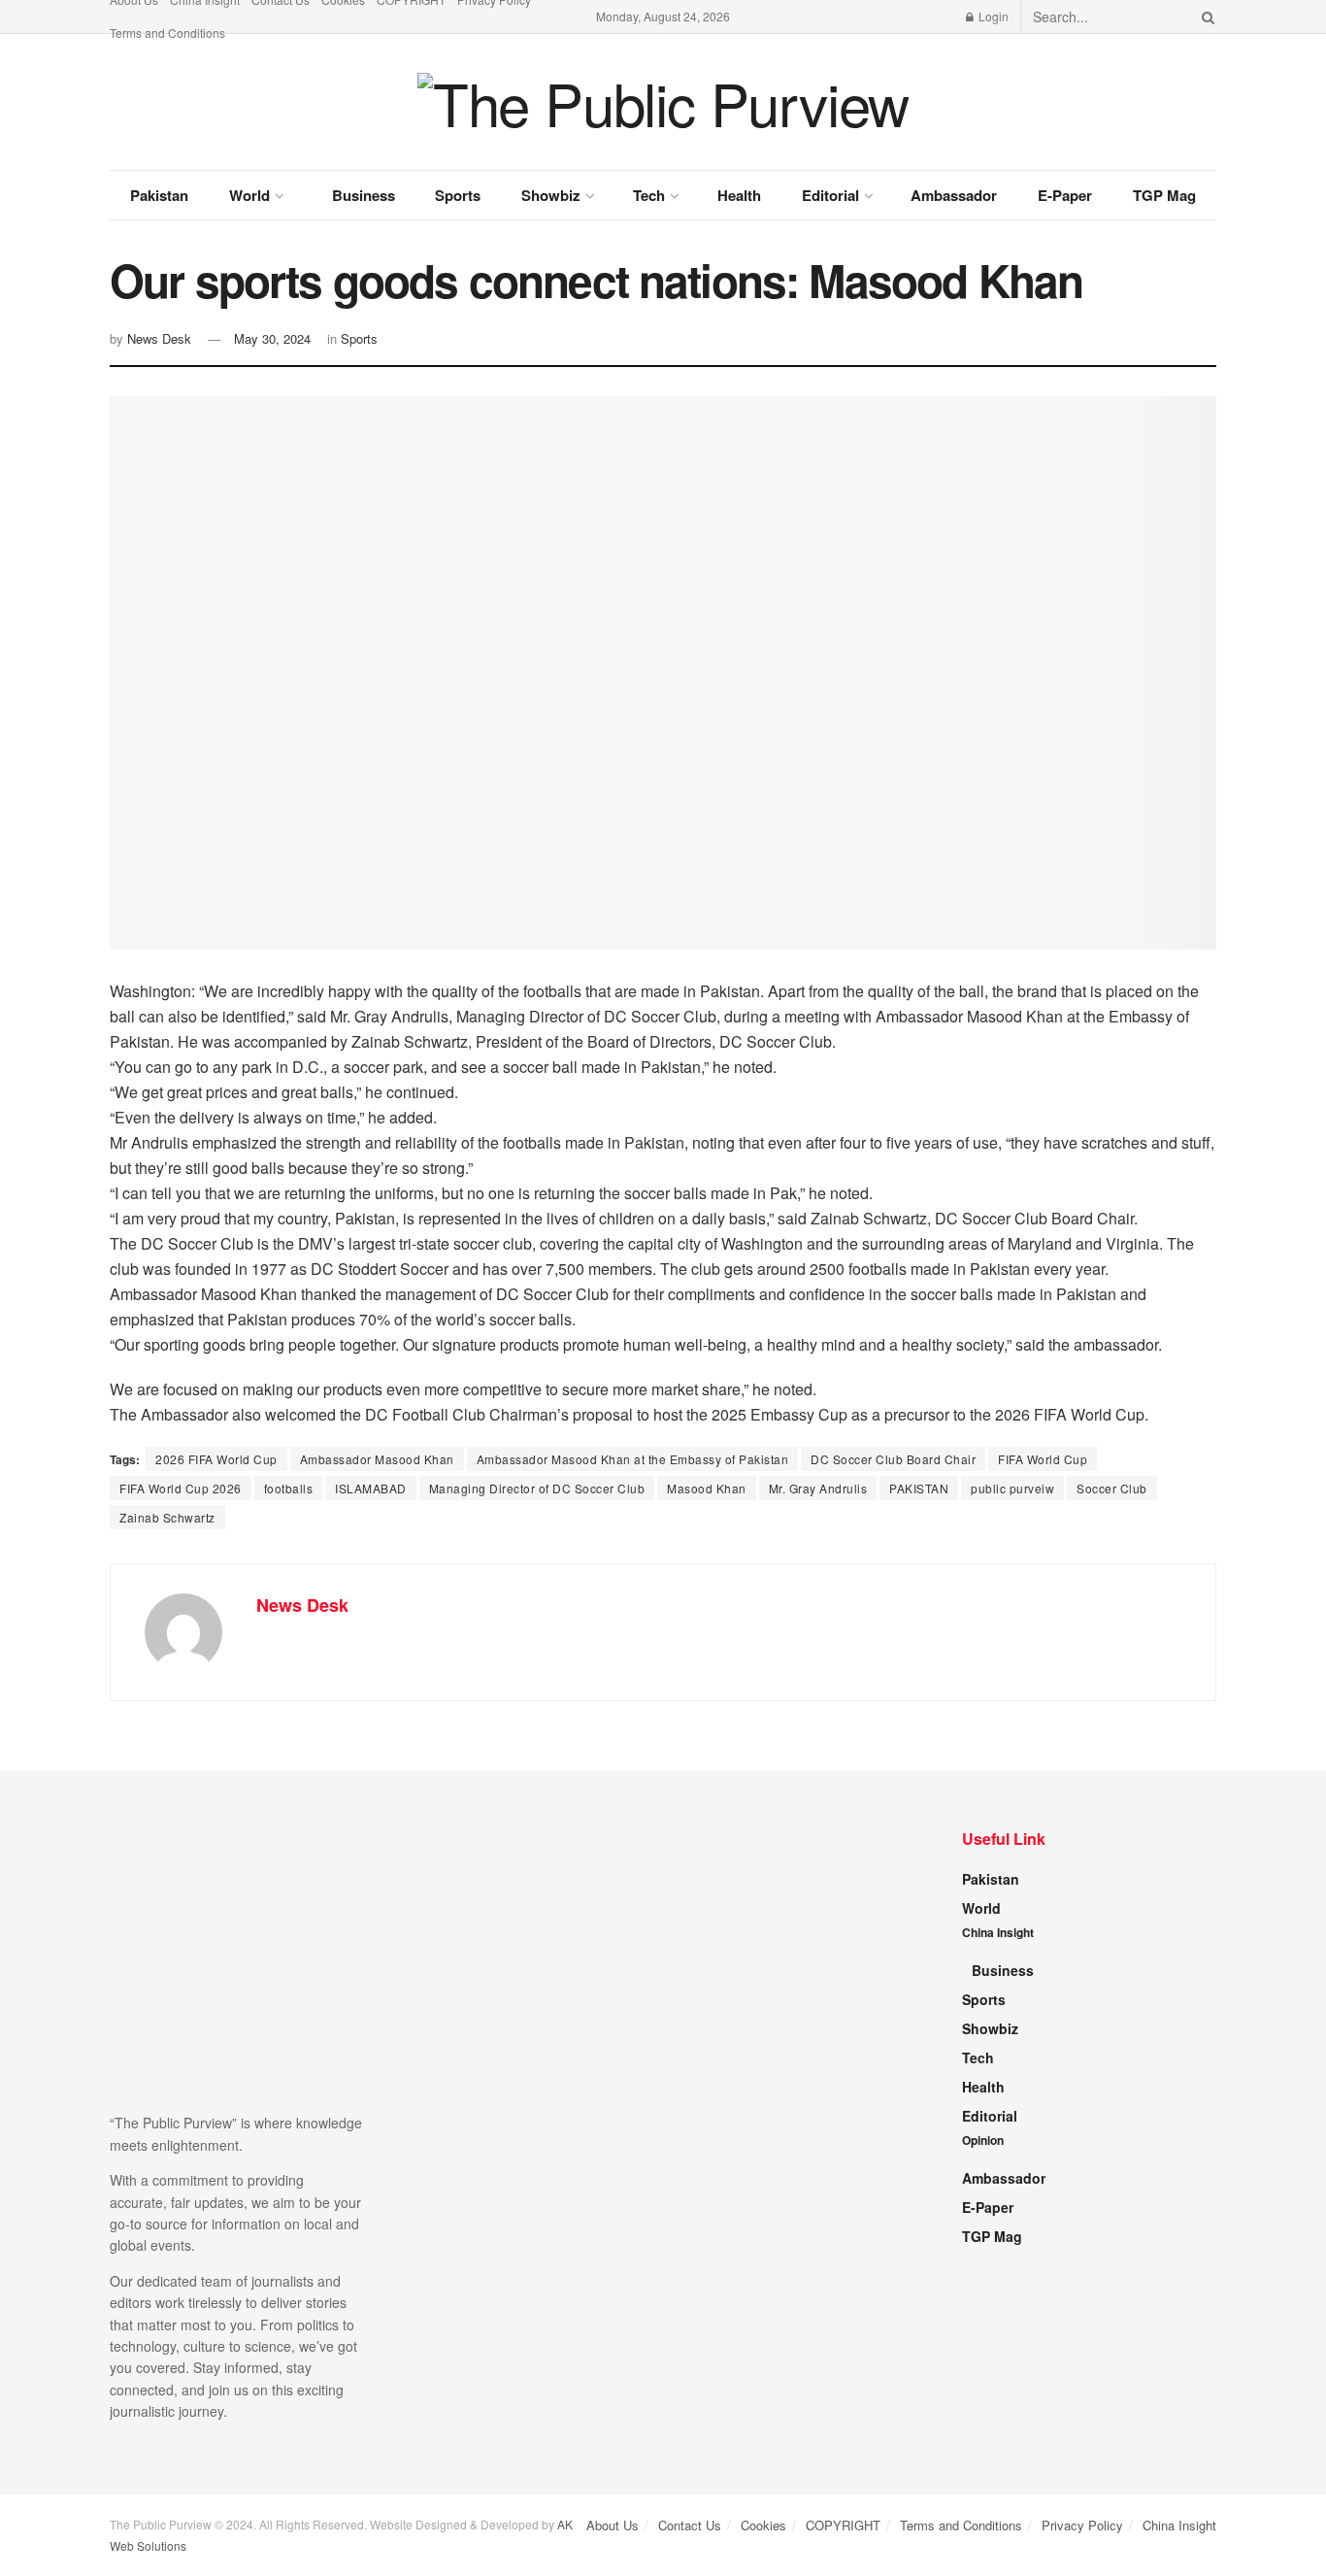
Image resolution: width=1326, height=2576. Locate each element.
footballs (289, 1488)
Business (364, 195)
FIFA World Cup (1043, 1459)
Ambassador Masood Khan (377, 1459)
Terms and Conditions (167, 33)
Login (992, 16)
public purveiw (1012, 1488)
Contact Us (690, 2525)
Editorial (830, 195)
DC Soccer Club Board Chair (893, 1459)
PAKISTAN (919, 1488)
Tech (649, 195)
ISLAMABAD (371, 1488)
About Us (613, 2525)
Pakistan (159, 195)
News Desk (159, 338)
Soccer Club (1112, 1488)
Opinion (983, 2140)
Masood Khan (707, 1488)
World (249, 195)
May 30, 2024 (272, 338)
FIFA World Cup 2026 (181, 1488)
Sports (458, 195)
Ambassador (954, 195)
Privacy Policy (1082, 2525)
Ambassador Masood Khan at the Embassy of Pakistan (633, 1459)
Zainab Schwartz (167, 1517)
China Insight (998, 1932)
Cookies (763, 2525)
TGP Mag (1164, 195)
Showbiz (551, 195)
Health (739, 195)
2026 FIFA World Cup (216, 1459)
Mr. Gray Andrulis (818, 1488)
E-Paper (1065, 195)
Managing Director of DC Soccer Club (537, 1488)
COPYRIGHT (843, 2525)
